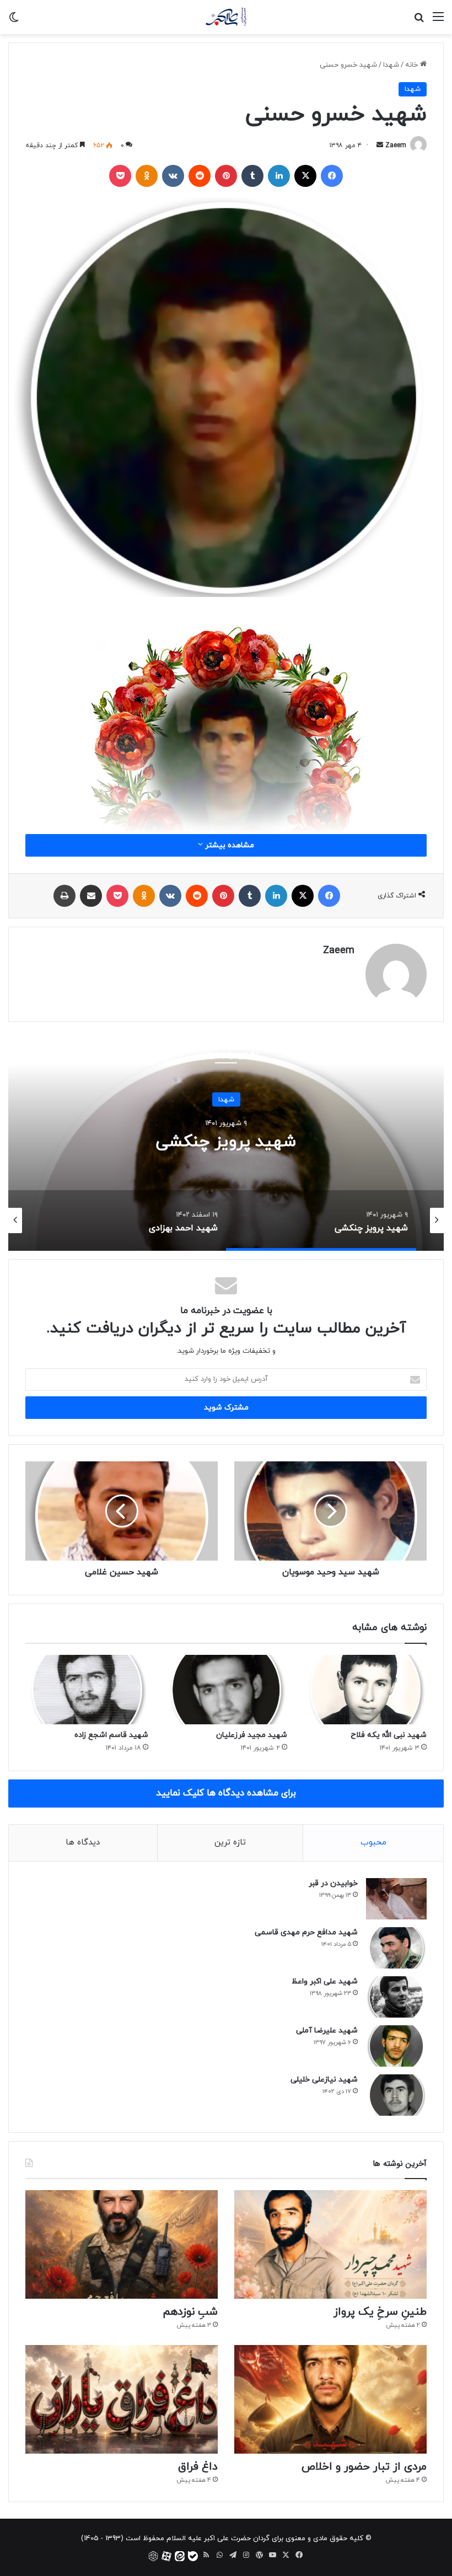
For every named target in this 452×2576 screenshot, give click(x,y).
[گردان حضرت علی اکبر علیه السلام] (226, 17)
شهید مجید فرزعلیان (252, 1735)
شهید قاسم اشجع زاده (111, 1735)
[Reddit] (200, 176)
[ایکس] (305, 176)
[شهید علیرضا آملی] (396, 2046)
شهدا (391, 65)
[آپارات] (166, 2556)
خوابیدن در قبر (333, 1883)
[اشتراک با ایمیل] (91, 896)
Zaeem (396, 146)
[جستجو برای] (419, 21)
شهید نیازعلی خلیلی (324, 2080)
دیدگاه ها (83, 1843)
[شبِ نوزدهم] (122, 2244)
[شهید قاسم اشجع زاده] (87, 1690)
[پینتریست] (226, 176)
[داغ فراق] (122, 2399)
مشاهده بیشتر (228, 845)
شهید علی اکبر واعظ (325, 1981)
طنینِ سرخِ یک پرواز (380, 2312)
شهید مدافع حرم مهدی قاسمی (306, 1932)
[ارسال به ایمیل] (380, 146)
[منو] (438, 21)
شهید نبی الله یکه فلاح (389, 1735)
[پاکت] (120, 176)
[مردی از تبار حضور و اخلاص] (330, 2399)
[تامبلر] (252, 176)
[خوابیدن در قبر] (396, 1899)
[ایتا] (180, 2556)
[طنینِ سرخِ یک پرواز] (330, 2244)
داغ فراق (198, 2467)
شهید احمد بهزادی (226, 1142)
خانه (413, 65)
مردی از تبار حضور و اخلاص (364, 2467)
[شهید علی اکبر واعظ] (396, 1997)
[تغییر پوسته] (14, 21)
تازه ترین (230, 1843)
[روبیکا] (153, 2556)
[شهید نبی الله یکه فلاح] (365, 1690)
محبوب (373, 1843)
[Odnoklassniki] (147, 176)
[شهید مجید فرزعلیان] (226, 1690)
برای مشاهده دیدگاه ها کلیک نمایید (226, 1793)
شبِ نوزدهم (190, 2312)
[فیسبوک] (332, 176)
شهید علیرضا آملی (327, 2031)
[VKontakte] (173, 176)
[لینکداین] (279, 176)
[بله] (193, 2556)
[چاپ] (64, 896)
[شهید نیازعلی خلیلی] (396, 2095)
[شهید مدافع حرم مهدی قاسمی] (396, 1948)
